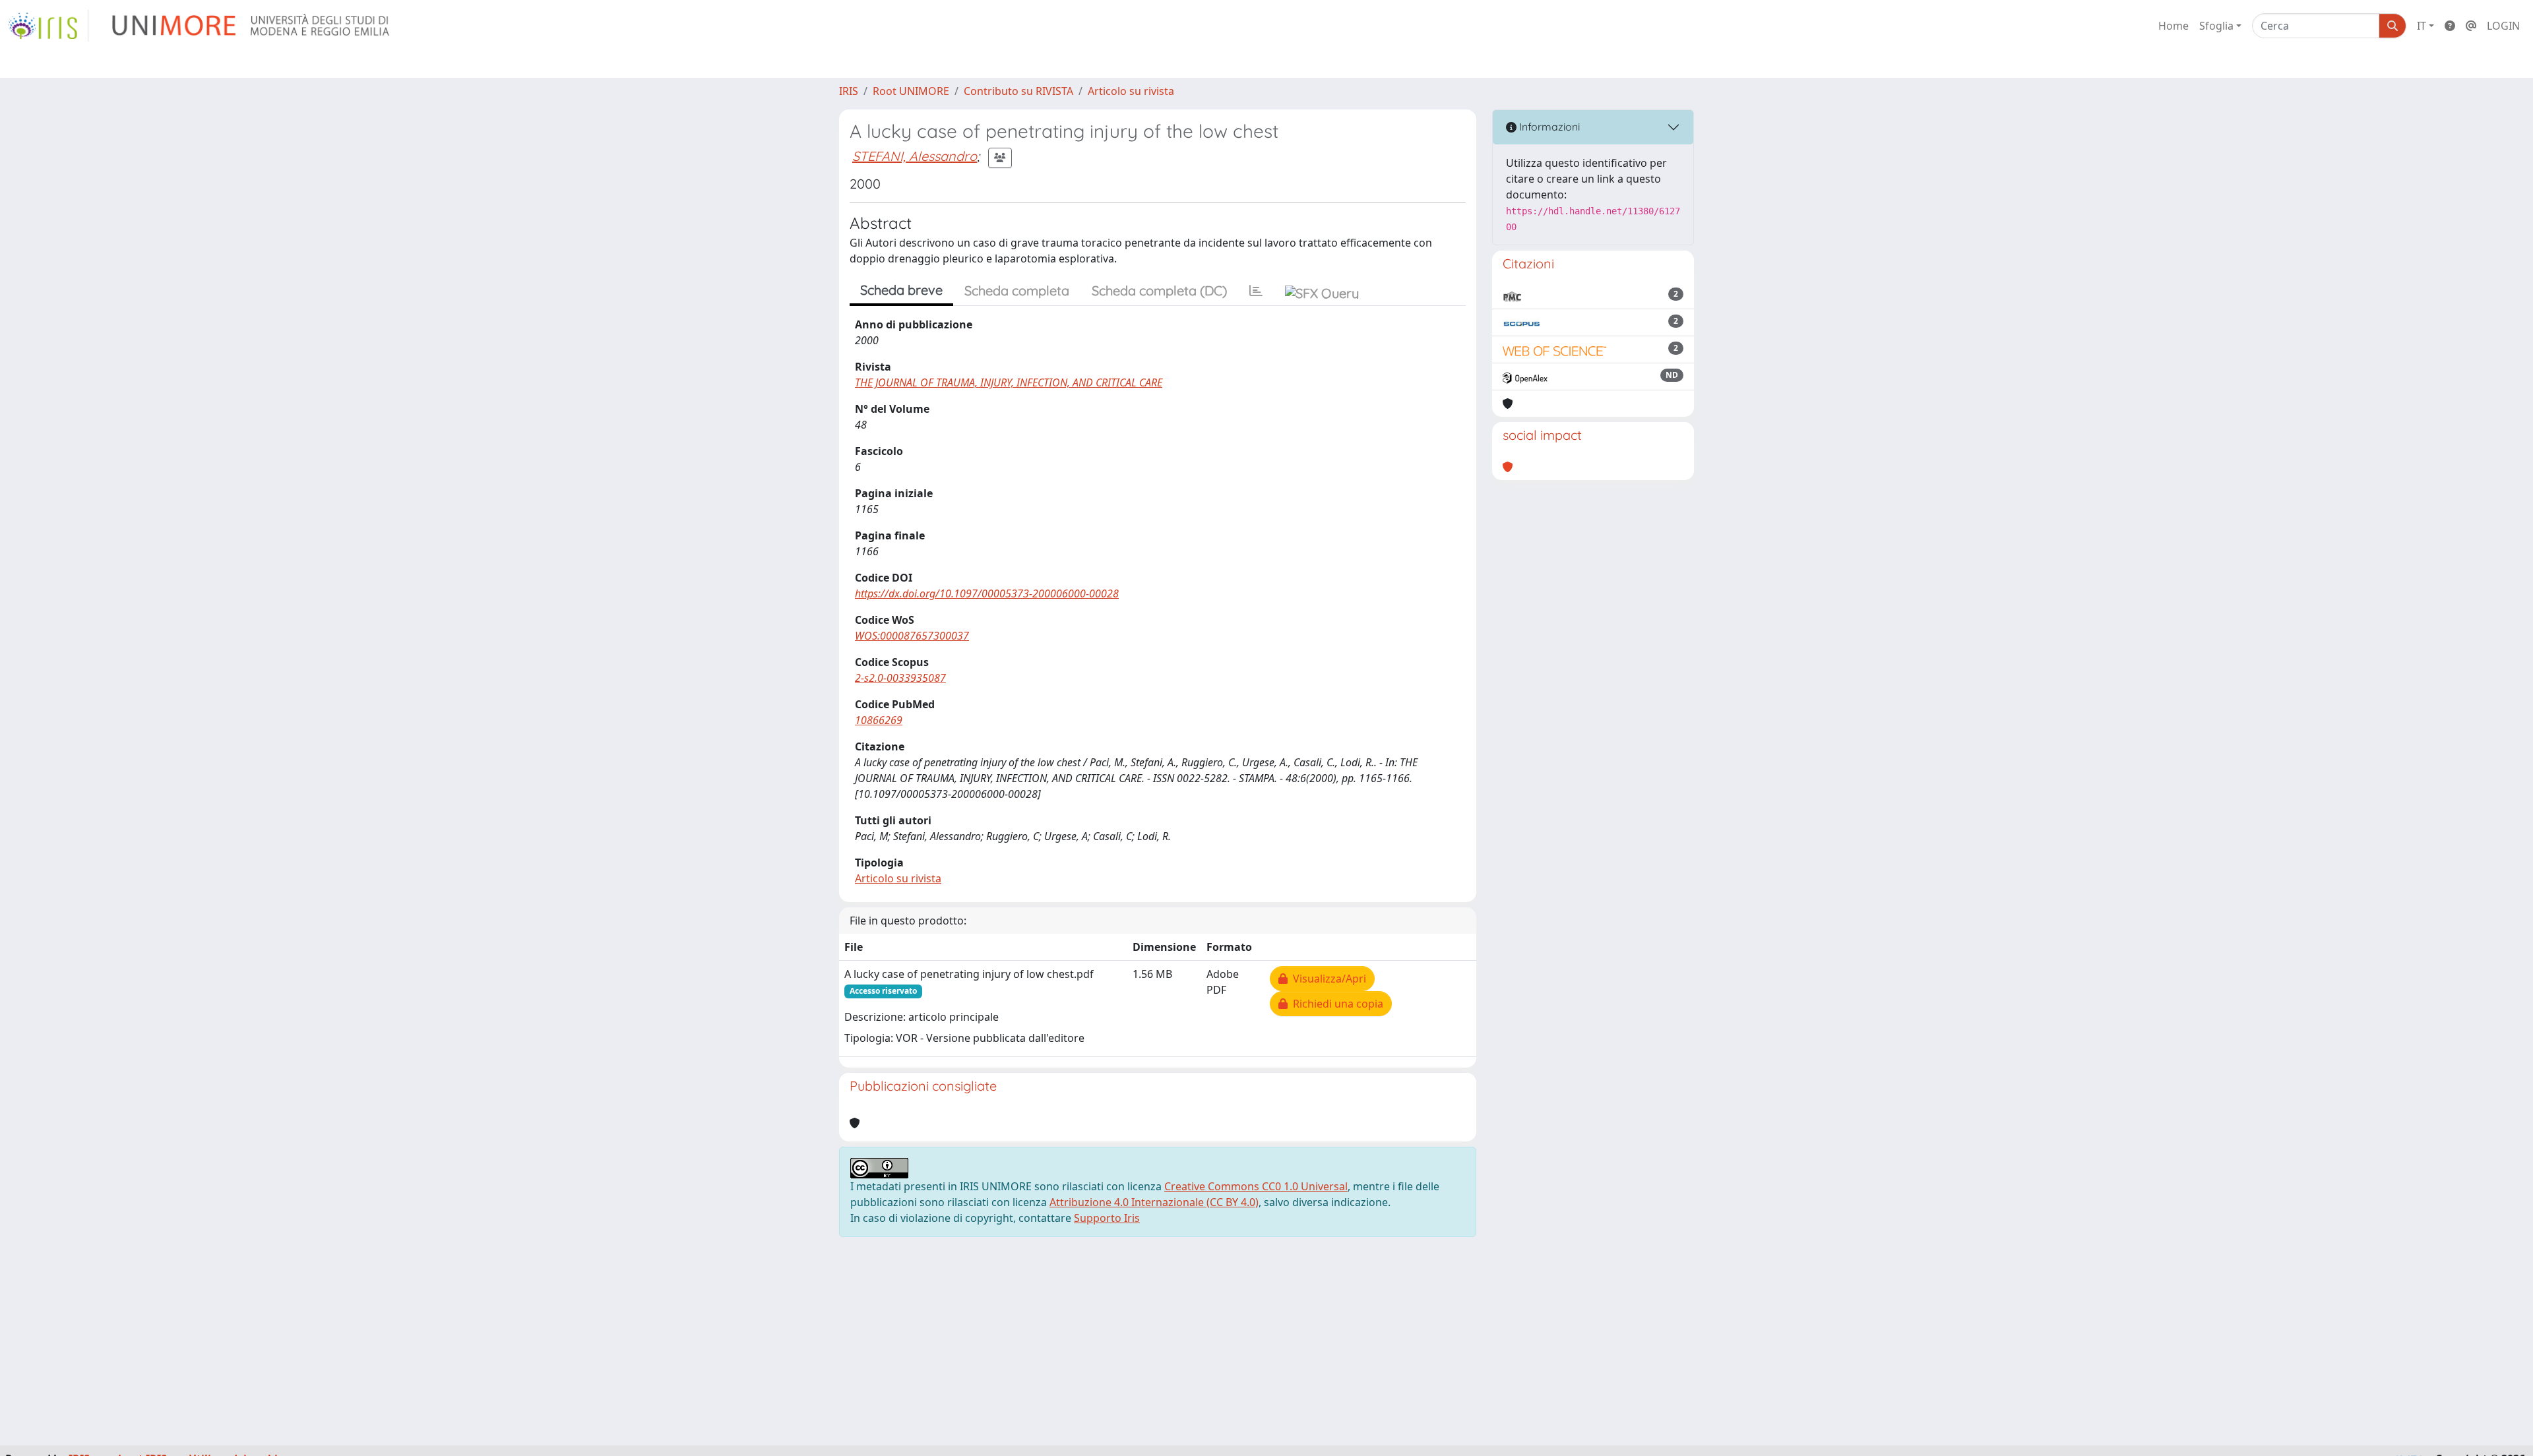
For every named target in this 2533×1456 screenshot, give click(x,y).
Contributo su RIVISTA (1018, 91)
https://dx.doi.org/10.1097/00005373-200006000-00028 (987, 593)
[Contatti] (2471, 26)
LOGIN (2503, 26)
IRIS (849, 91)
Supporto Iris (1107, 1218)
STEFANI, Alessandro (915, 156)
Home (2173, 26)
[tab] (1256, 291)
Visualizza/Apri (1327, 979)
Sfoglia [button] (2216, 26)
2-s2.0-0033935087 (900, 678)
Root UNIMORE (911, 91)
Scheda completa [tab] (1017, 290)
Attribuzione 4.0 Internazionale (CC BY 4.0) (1154, 1202)
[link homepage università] (252, 26)
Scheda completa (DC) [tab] (1159, 290)
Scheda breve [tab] (901, 290)
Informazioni (1548, 127)
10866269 (879, 720)
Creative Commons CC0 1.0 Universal (1256, 1186)
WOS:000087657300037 (912, 636)
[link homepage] (48, 26)
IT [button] (2422, 26)
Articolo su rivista (1131, 91)
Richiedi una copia (1335, 1004)
